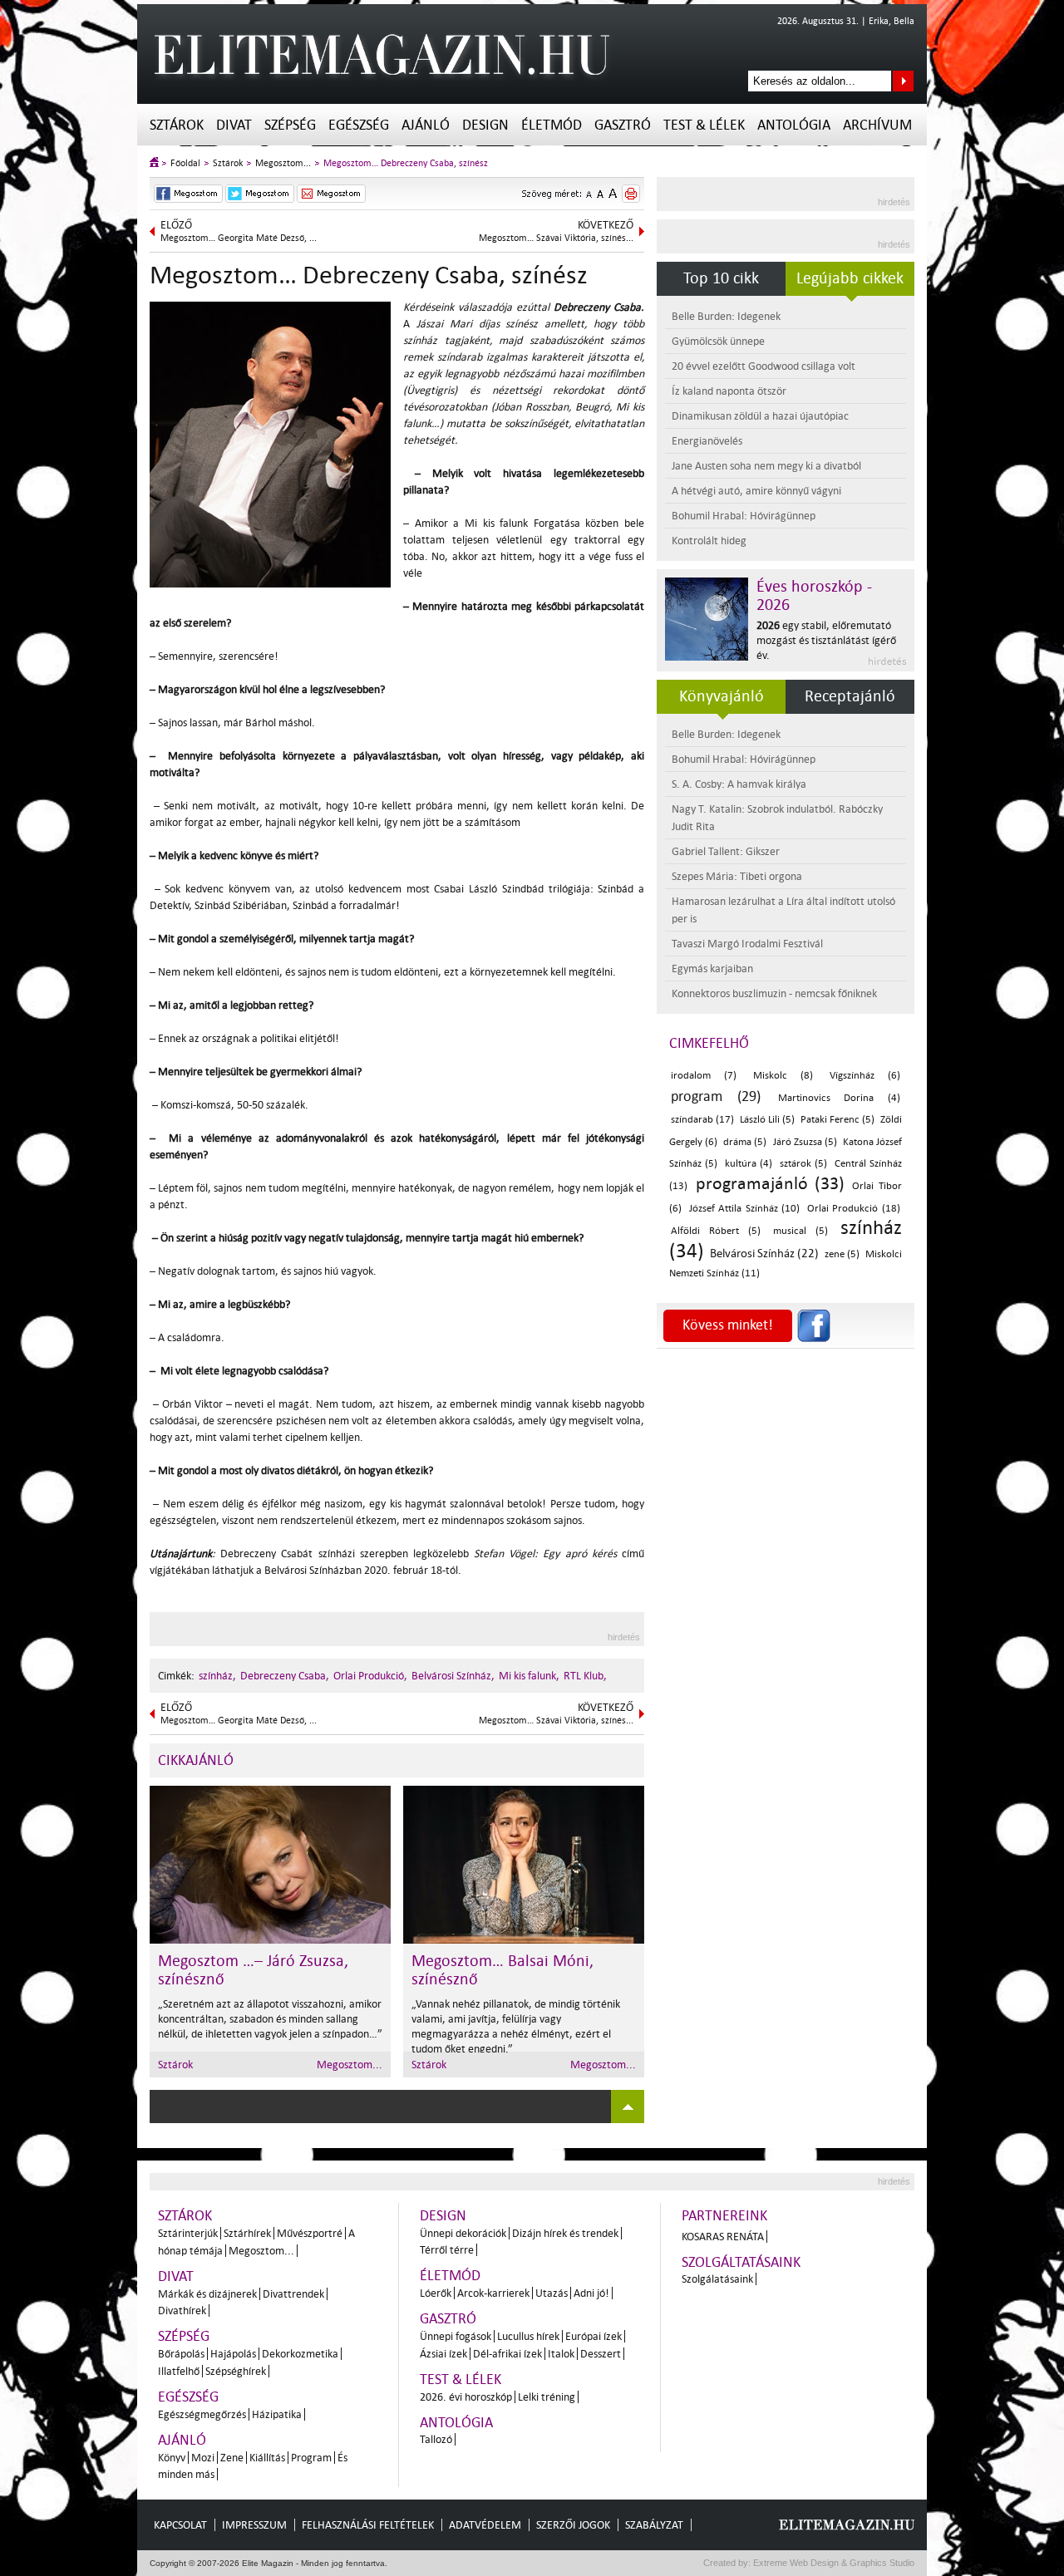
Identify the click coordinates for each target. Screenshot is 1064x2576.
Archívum (877, 125)
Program (311, 2458)
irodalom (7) (704, 1076)
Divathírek (182, 2311)
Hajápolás (233, 2354)
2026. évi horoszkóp (466, 2397)
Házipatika (277, 2414)
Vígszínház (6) (865, 1076)
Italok (561, 2354)
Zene (232, 2458)
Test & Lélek (704, 125)
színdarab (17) (702, 1120)
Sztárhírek (247, 2233)
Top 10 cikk (721, 278)
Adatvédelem (485, 2525)
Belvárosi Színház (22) (764, 1254)
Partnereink (724, 2216)
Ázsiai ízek (443, 2354)
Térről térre (447, 2250)
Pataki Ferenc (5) (837, 1120)
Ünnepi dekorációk (463, 2233)
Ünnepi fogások (456, 2336)
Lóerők (436, 2293)
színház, (217, 1676)
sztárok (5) (803, 1164)
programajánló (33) (770, 1183)
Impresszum (254, 2525)
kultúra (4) (749, 1164)
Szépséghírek (236, 2371)
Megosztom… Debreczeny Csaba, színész (406, 163)
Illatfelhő (179, 2371)
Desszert (601, 2354)
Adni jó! (591, 2293)
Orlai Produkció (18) (854, 1209)
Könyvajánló (722, 696)
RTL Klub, (585, 1676)
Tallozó (436, 2439)
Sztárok (177, 125)
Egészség (359, 125)
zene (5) (842, 1254)
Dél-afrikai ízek (507, 2354)
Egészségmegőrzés (202, 2414)
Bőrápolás (181, 2354)
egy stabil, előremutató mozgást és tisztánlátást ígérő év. (826, 640)
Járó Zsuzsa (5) (805, 1142)
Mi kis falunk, (529, 1676)
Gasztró (623, 125)
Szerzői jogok (573, 2525)
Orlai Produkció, (370, 1676)
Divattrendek (293, 2294)
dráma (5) (745, 1142)
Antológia (794, 125)
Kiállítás (267, 2458)
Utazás (552, 2293)
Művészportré (310, 2233)
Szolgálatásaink (717, 2279)
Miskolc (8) (783, 1076)
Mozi (203, 2458)
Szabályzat (654, 2525)
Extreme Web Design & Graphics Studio (832, 2563)
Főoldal (185, 163)
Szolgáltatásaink (741, 2262)
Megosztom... (283, 163)
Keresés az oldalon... (903, 81)
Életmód (552, 125)
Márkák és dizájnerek (207, 2294)
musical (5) (800, 1231)
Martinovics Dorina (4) (840, 1098)
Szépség (290, 125)
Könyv (172, 2458)
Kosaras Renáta (723, 2237)
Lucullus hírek (528, 2336)
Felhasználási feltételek (368, 2525)
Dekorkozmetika (300, 2354)
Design (485, 125)
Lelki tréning (547, 2397)
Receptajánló (850, 696)
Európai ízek (594, 2336)
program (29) (716, 1096)
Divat (234, 125)
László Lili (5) (767, 1120)
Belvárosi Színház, (453, 1676)
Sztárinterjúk (188, 2233)
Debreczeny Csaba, (285, 1676)
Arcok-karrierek (493, 2293)
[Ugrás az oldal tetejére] (628, 2107)
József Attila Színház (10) (745, 1209)
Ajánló (426, 125)
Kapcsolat (180, 2525)
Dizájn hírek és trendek (565, 2233)
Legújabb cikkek (850, 278)
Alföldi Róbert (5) (716, 1231)
